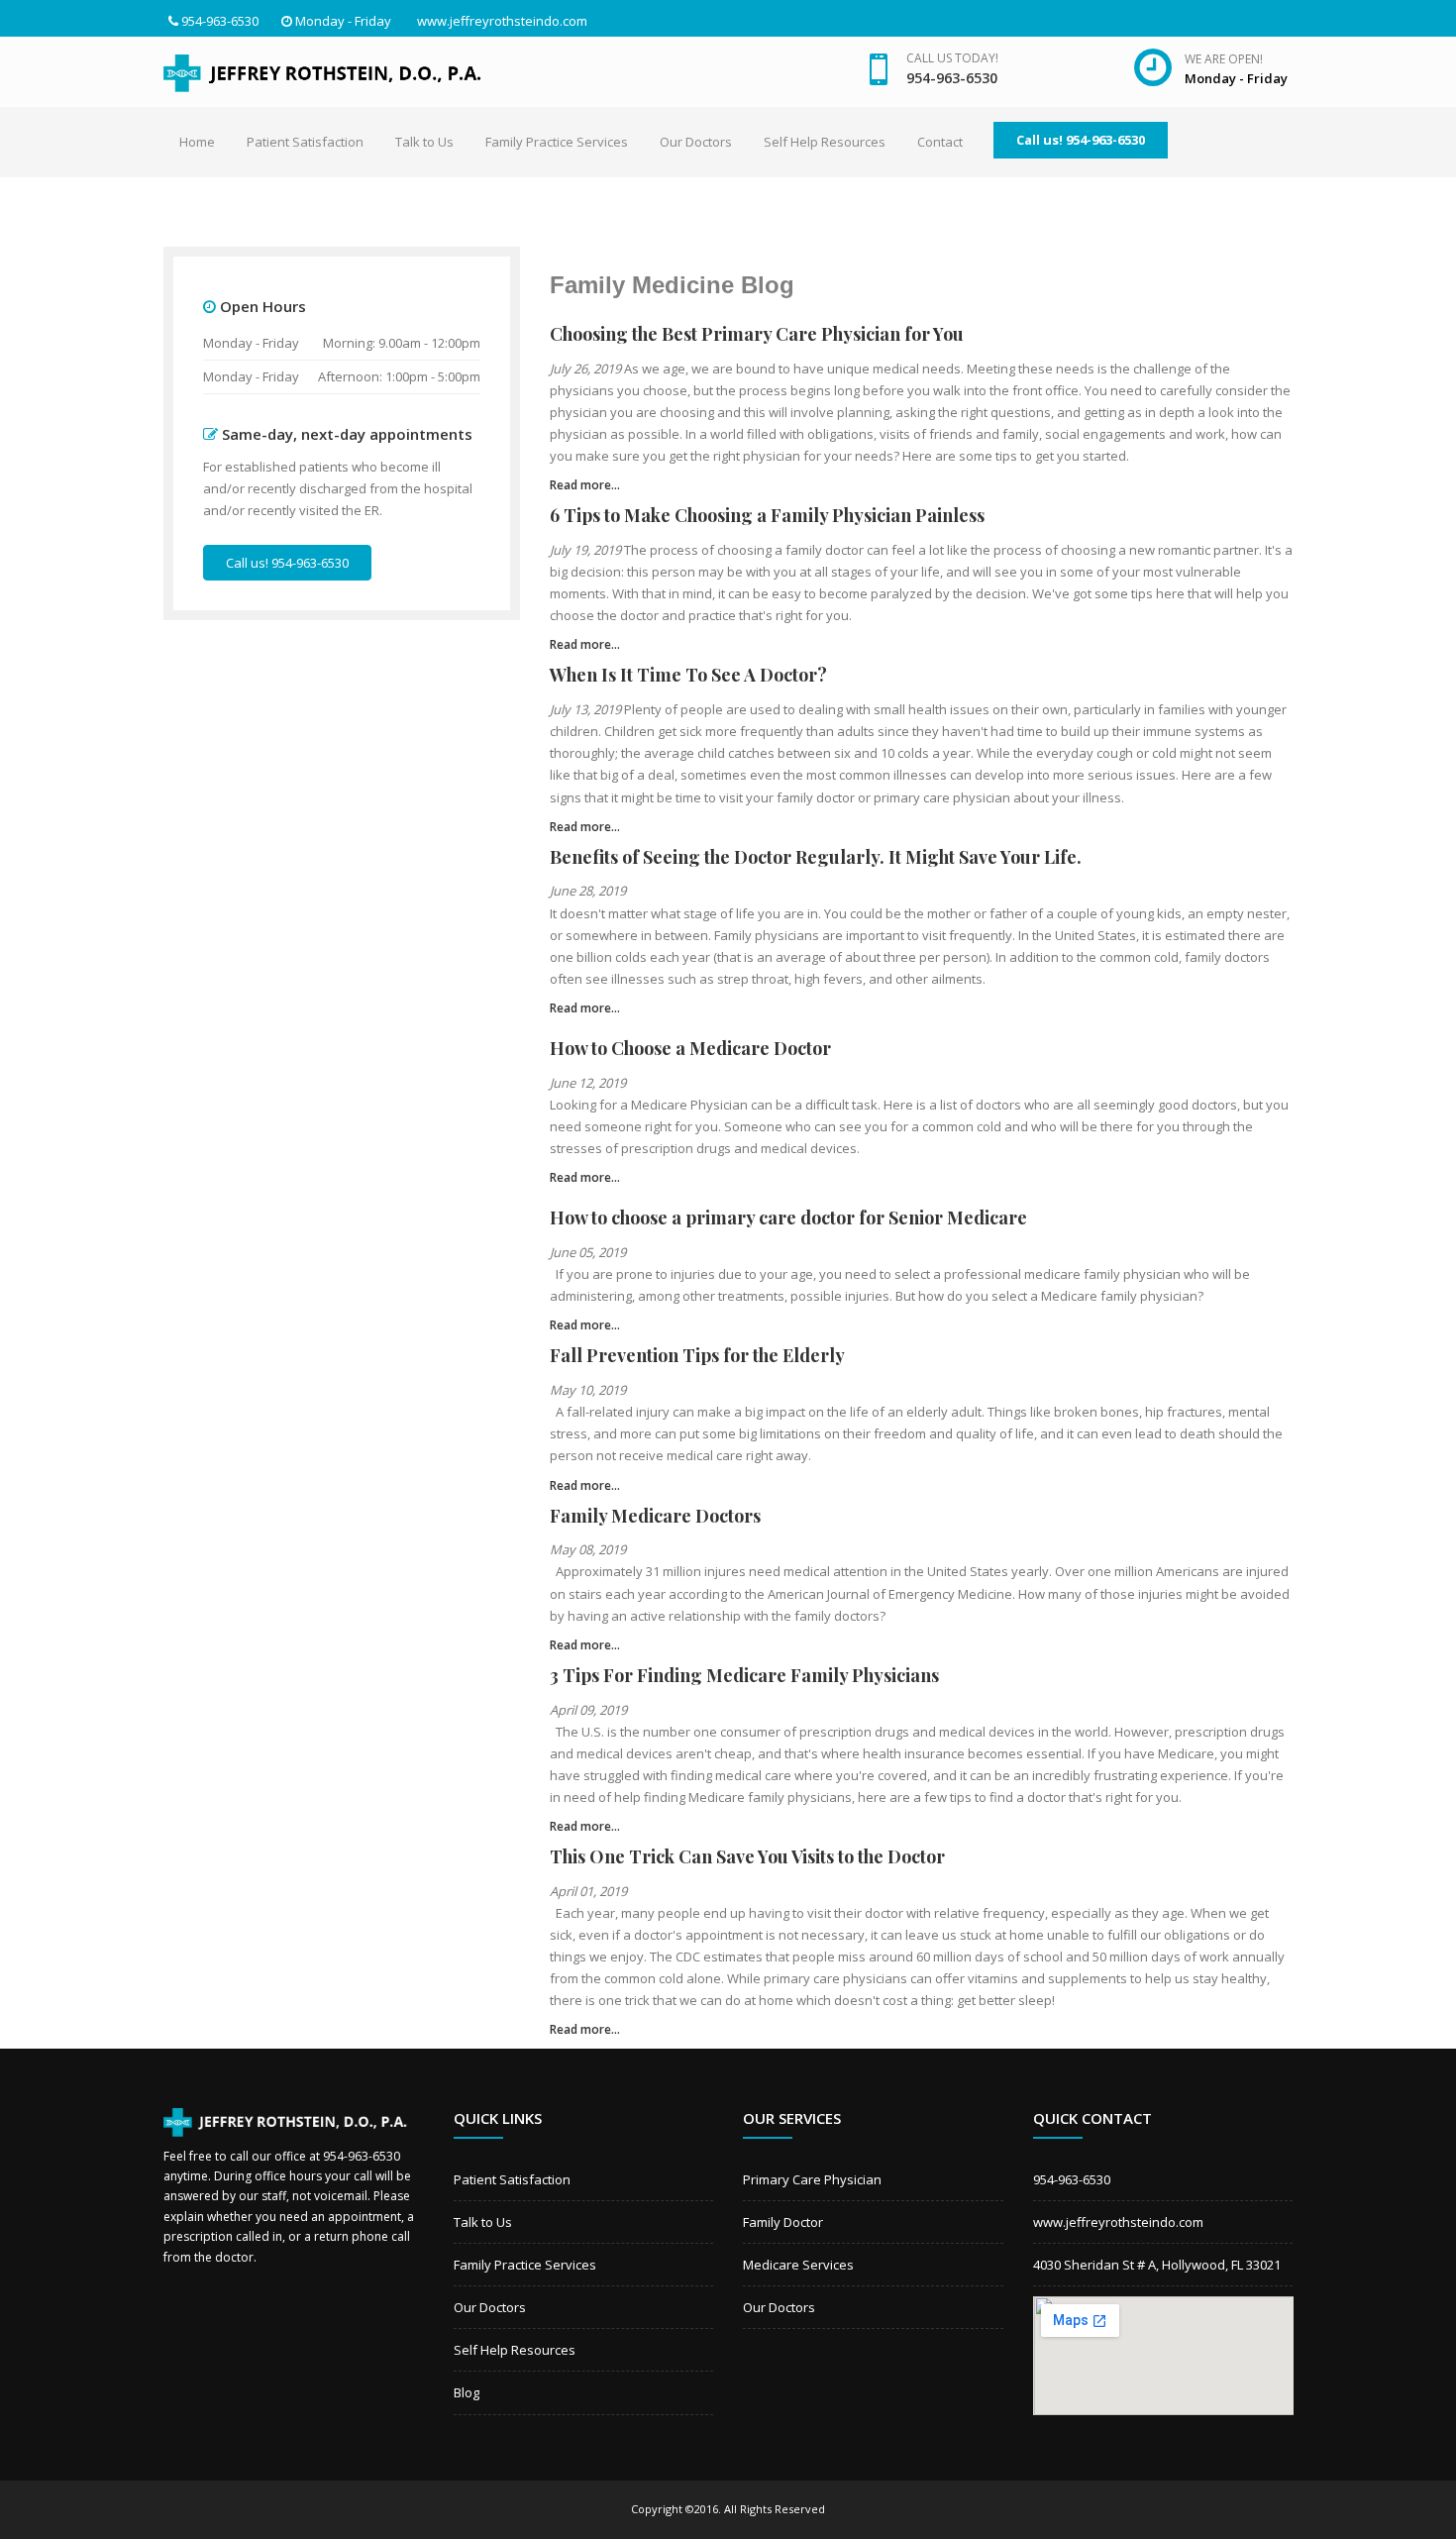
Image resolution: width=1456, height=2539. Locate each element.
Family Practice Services (557, 142)
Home (197, 142)
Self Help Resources (825, 142)
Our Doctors (696, 142)
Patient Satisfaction (305, 142)
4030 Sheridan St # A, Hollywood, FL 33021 (1157, 2265)
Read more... (585, 485)
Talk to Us (424, 142)
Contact (940, 142)
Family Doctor (783, 2222)
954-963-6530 (220, 21)
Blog (467, 2392)
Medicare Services (798, 2265)
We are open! (1224, 59)
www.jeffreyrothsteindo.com (502, 21)
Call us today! (952, 58)
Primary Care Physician (812, 2179)
